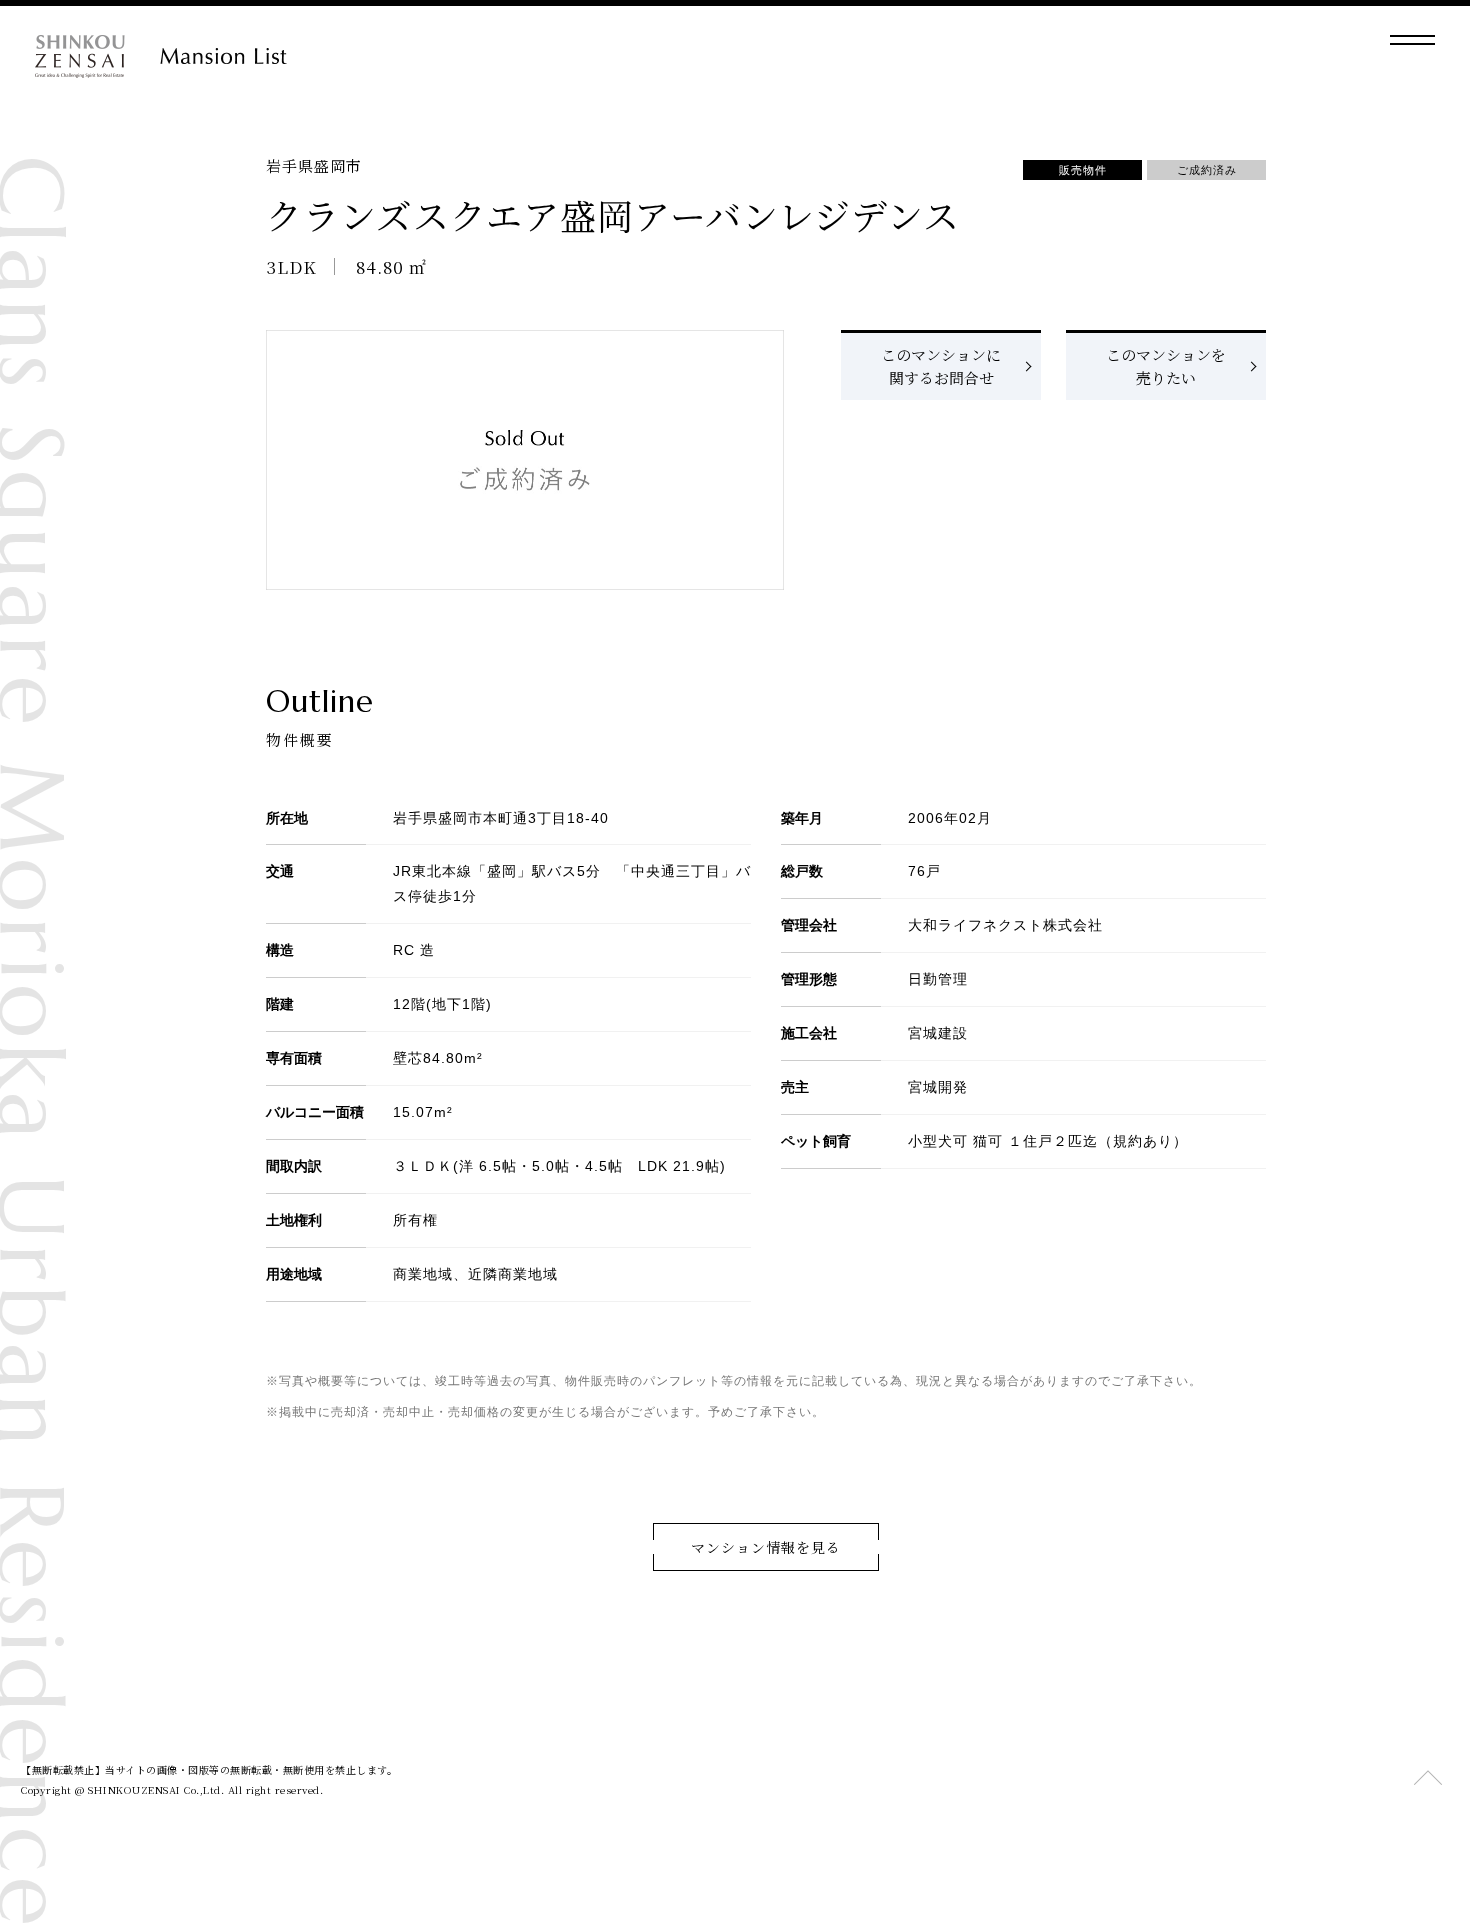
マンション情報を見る (766, 1547)
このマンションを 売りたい (1166, 366)
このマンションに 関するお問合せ (941, 366)
